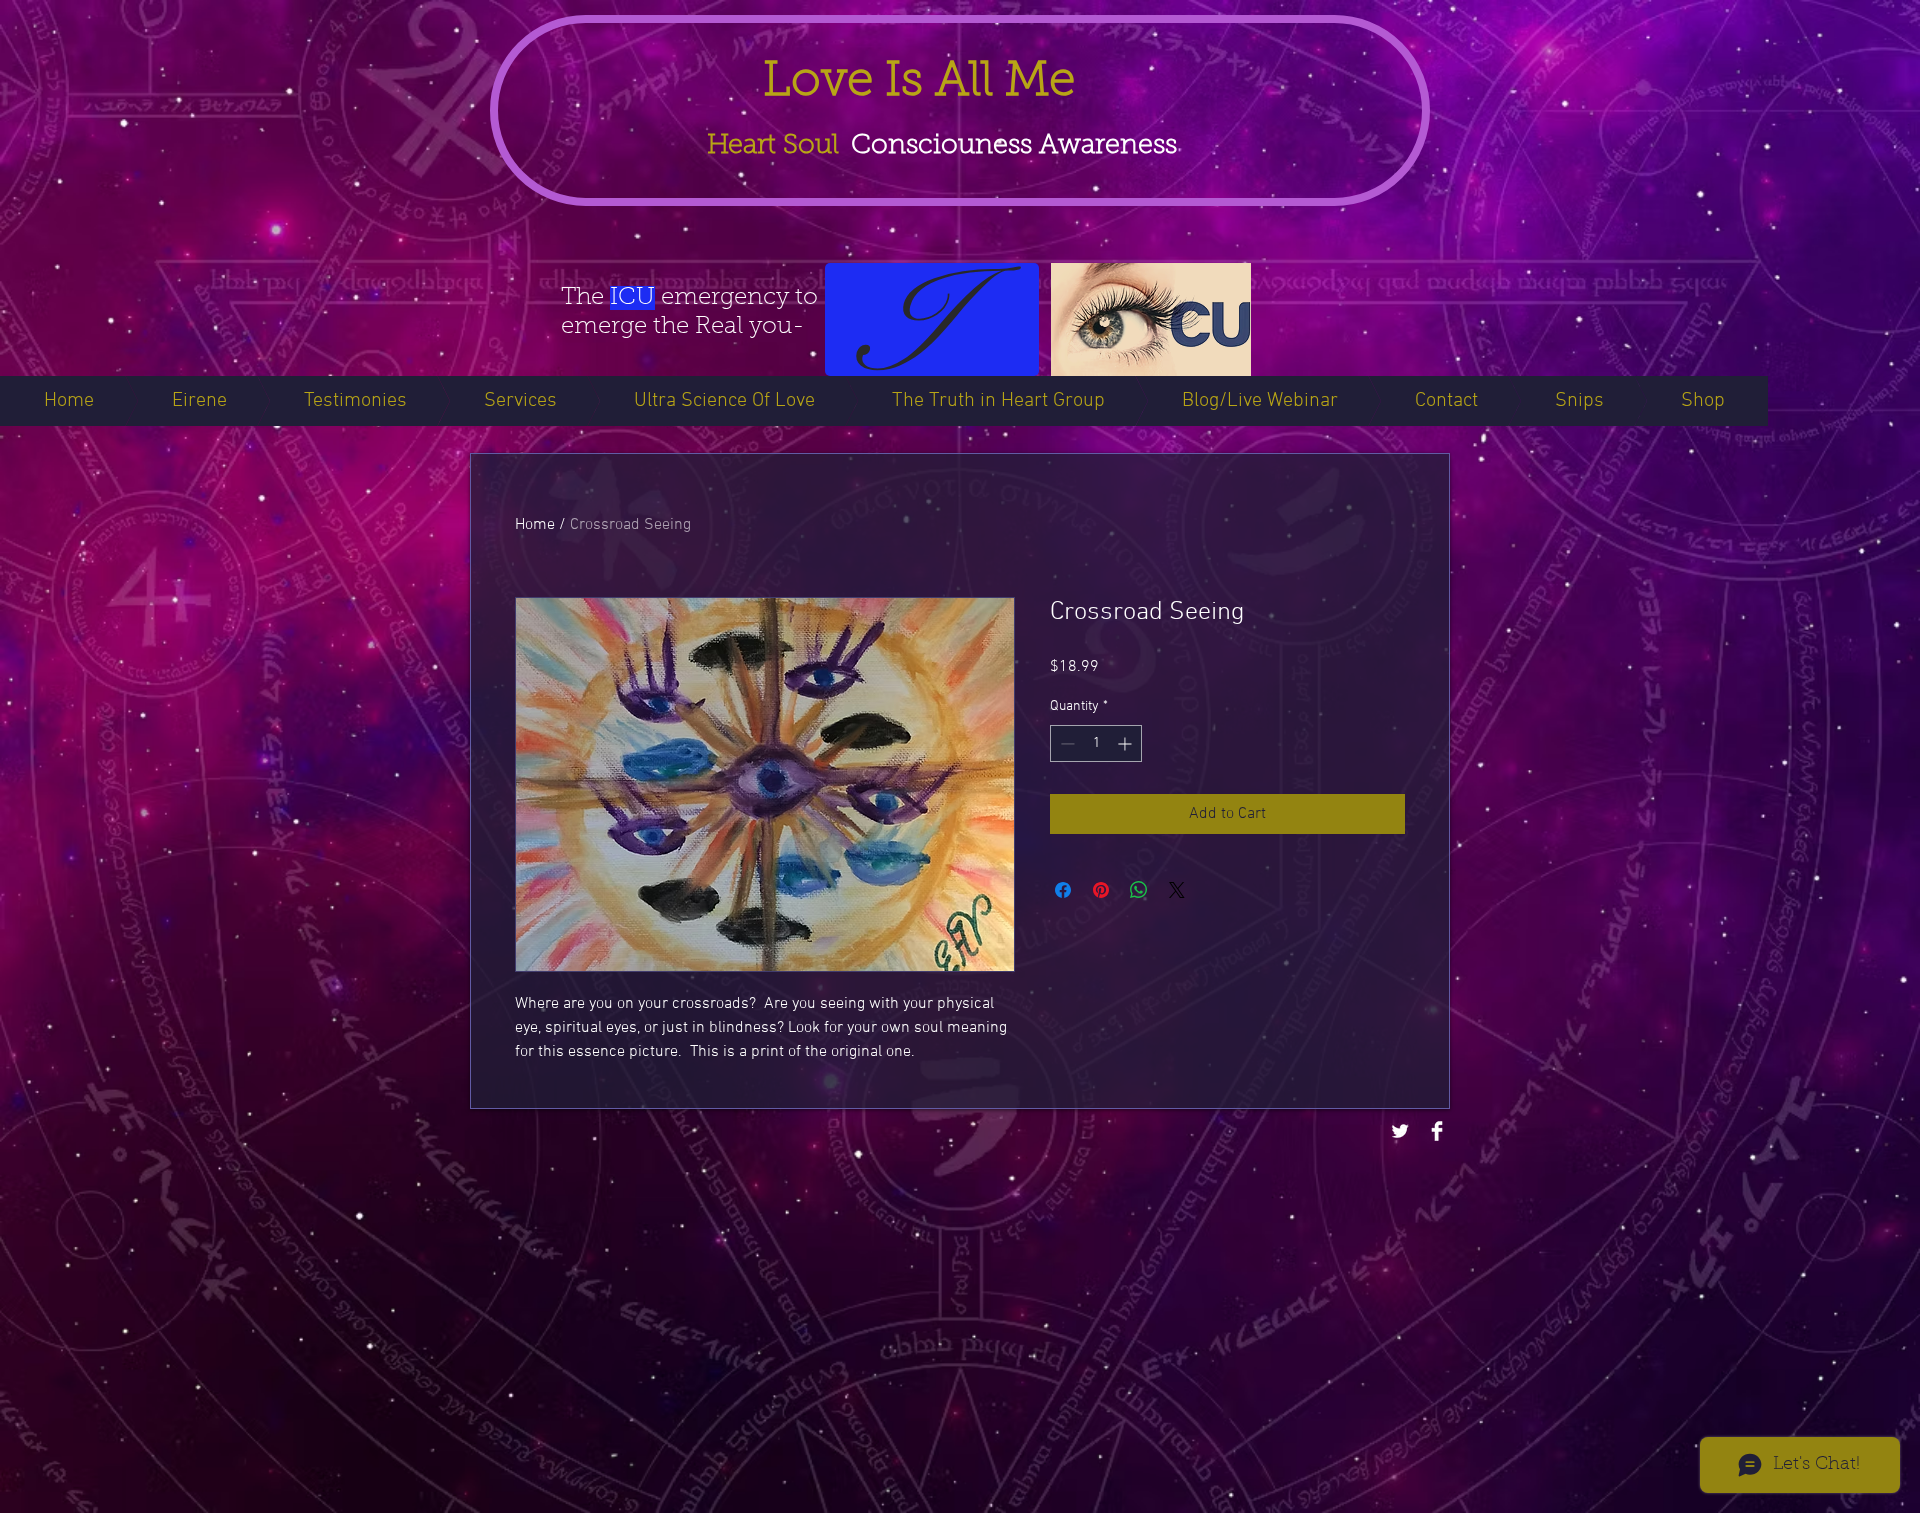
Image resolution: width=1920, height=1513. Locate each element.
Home (535, 525)
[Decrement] (1065, 743)
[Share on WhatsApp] (1139, 890)
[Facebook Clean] (1437, 1131)
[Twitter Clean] (1400, 1131)
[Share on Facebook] (1063, 890)
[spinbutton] (1096, 743)
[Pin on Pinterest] (1101, 890)
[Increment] (1126, 743)
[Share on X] (1177, 890)
